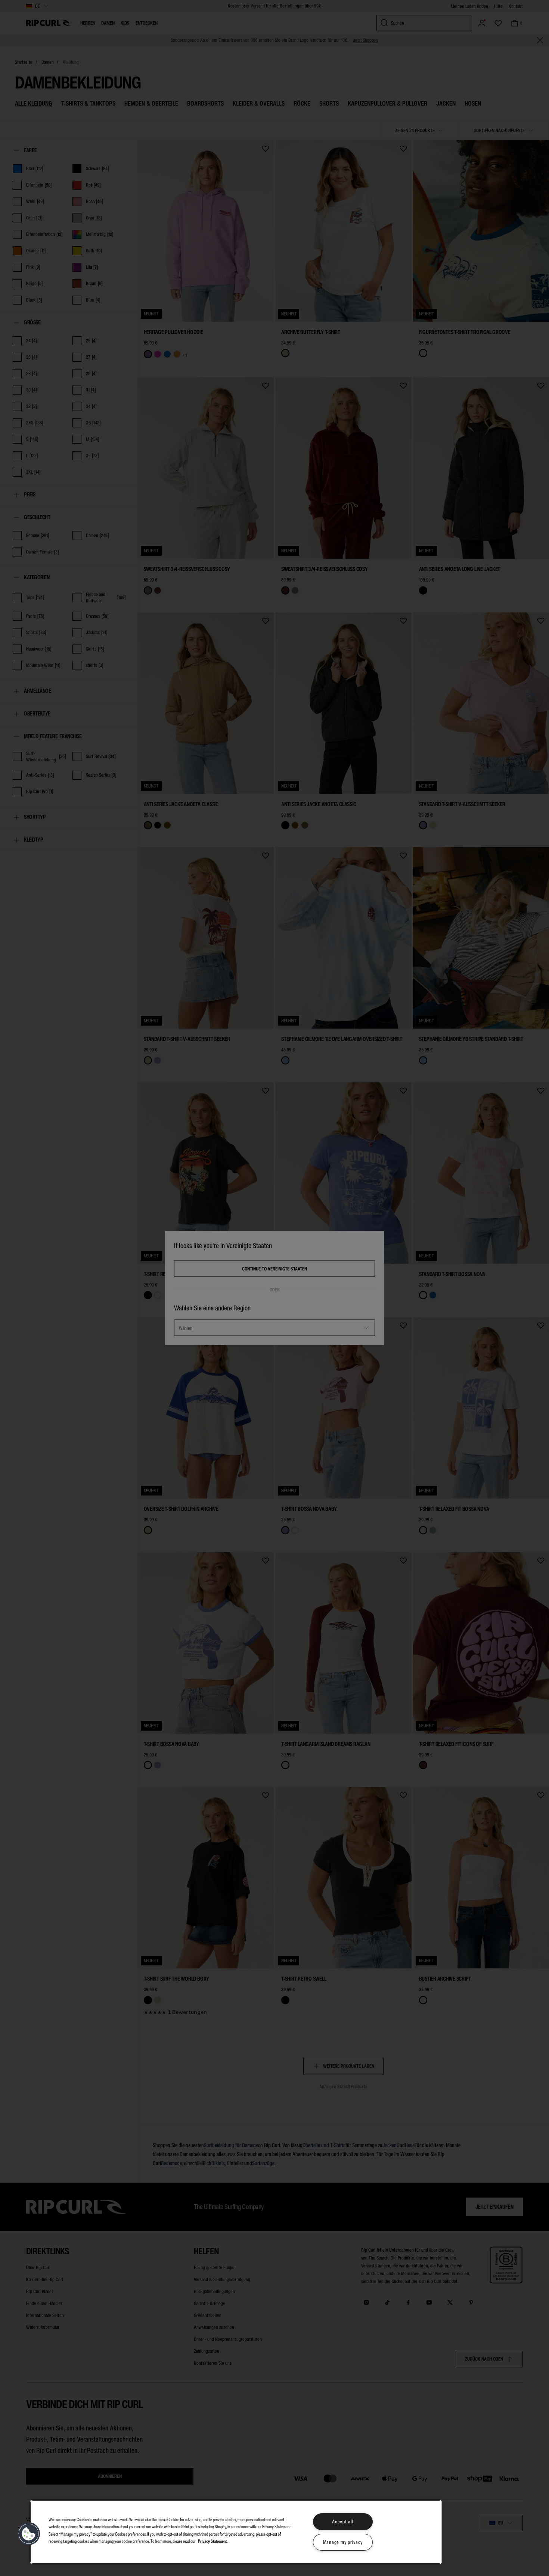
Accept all (343, 2522)
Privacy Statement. (213, 2541)
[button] (29, 2534)
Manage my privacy (343, 2542)
